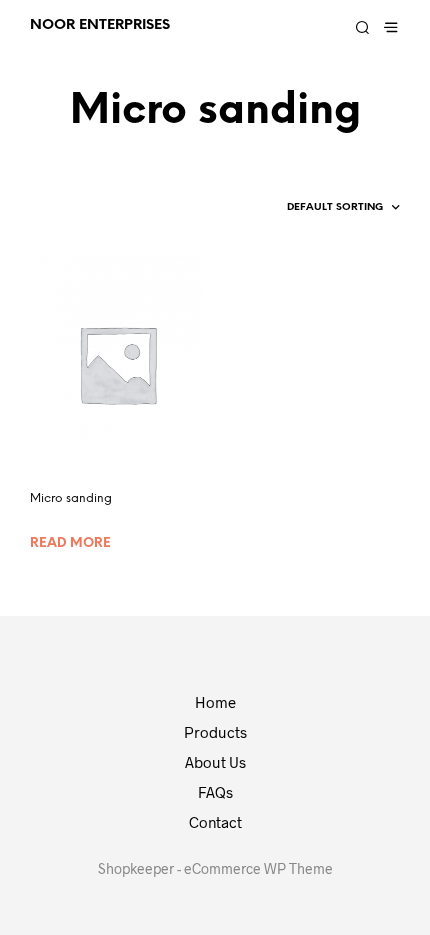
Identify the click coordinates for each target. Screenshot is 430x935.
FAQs (215, 792)
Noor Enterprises (100, 24)
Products (215, 732)
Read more (70, 543)
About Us (215, 762)
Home (215, 702)
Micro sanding (71, 498)
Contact (215, 822)
